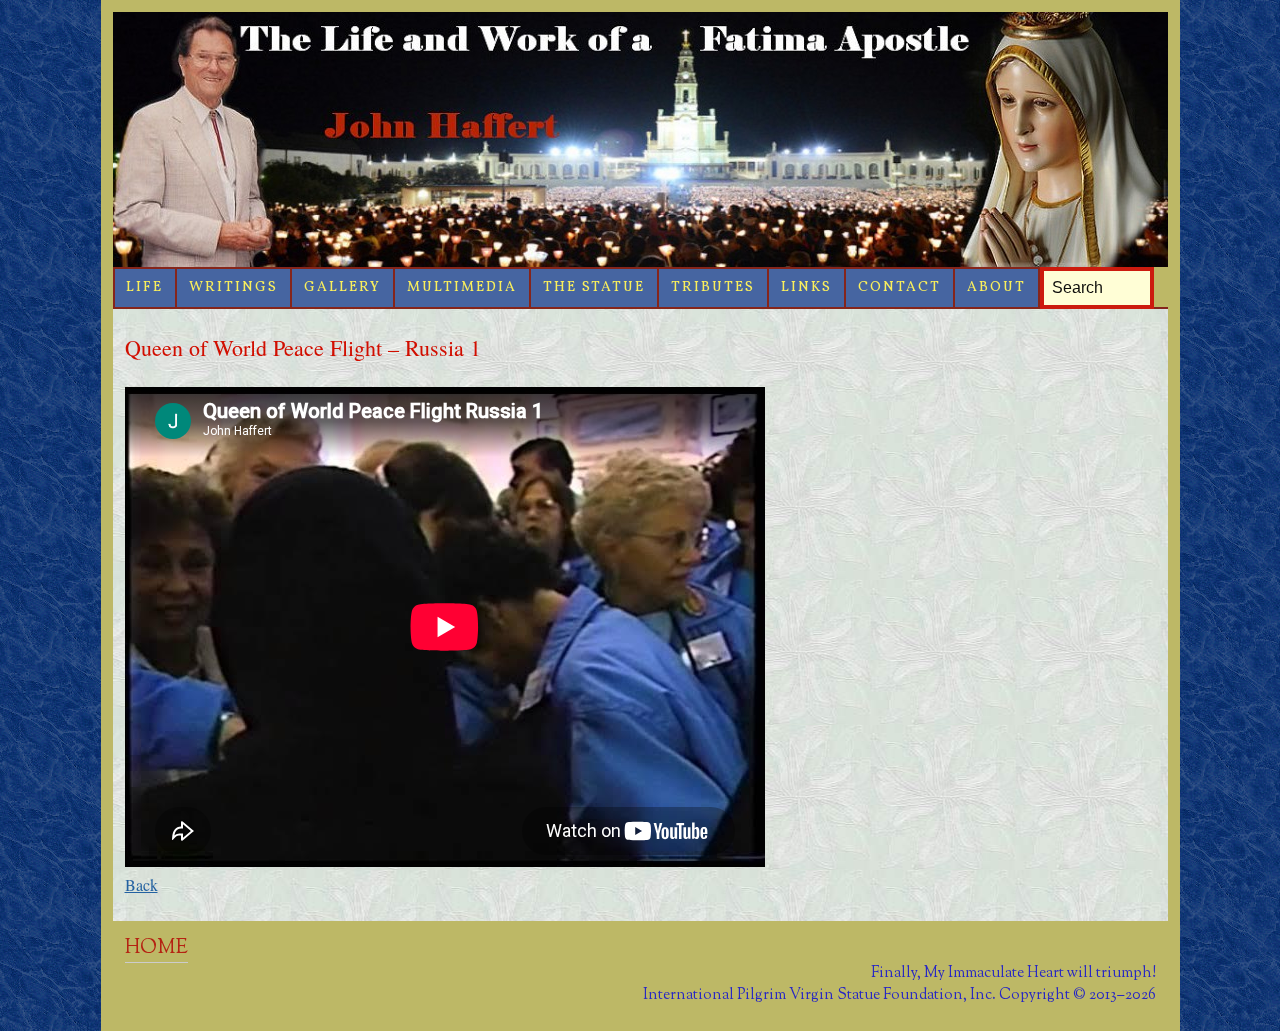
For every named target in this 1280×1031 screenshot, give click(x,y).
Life (144, 287)
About (996, 287)
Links (806, 287)
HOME (156, 948)
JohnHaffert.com (640, 139)
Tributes (713, 287)
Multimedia (462, 287)
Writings (233, 287)
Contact (899, 287)
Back (141, 884)
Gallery (342, 287)
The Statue (594, 287)
